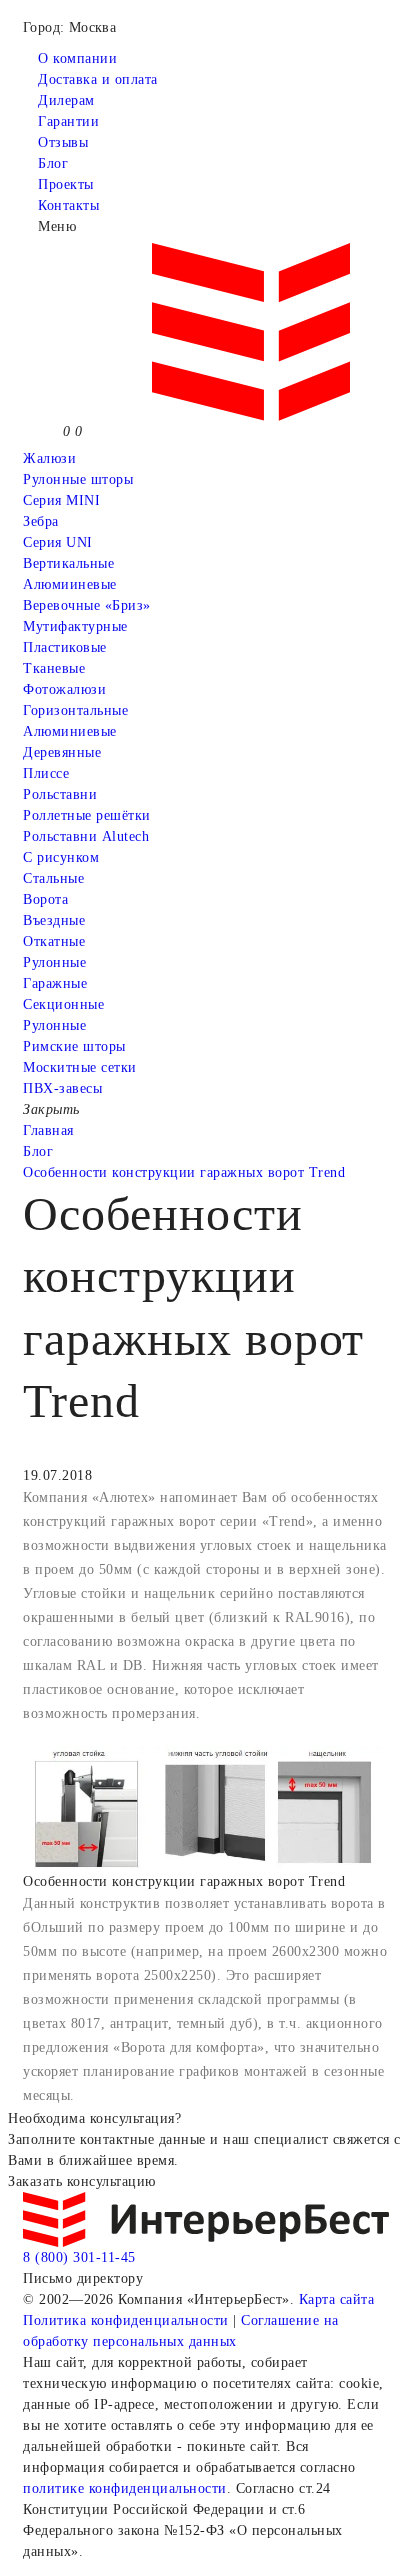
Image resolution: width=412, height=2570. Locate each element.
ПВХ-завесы (62, 1088)
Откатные (54, 941)
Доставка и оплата (98, 79)
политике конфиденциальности (125, 2488)
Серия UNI (58, 542)
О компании (77, 58)
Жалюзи (49, 458)
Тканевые (54, 668)
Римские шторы (74, 1046)
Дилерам (66, 100)
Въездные (54, 920)
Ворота (45, 899)
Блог (53, 163)
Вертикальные (68, 563)
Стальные (53, 878)
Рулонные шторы (78, 479)
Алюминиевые (70, 731)
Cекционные (63, 1004)
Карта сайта (337, 2299)
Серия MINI (61, 500)
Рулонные (54, 962)
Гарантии (68, 121)
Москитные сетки (80, 1067)
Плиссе (46, 773)
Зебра (41, 521)
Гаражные (55, 983)
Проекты (66, 184)
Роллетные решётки (87, 815)
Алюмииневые (70, 584)
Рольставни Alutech (86, 836)
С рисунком (61, 857)
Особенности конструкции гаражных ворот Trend (184, 1172)
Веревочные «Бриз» (87, 605)
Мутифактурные (75, 626)
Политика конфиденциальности (126, 2320)
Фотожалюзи (64, 689)
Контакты (68, 205)
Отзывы (63, 142)
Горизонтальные (75, 710)
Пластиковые (65, 647)
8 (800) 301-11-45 (79, 2257)
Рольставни (60, 794)
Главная (48, 1130)
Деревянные (62, 752)
